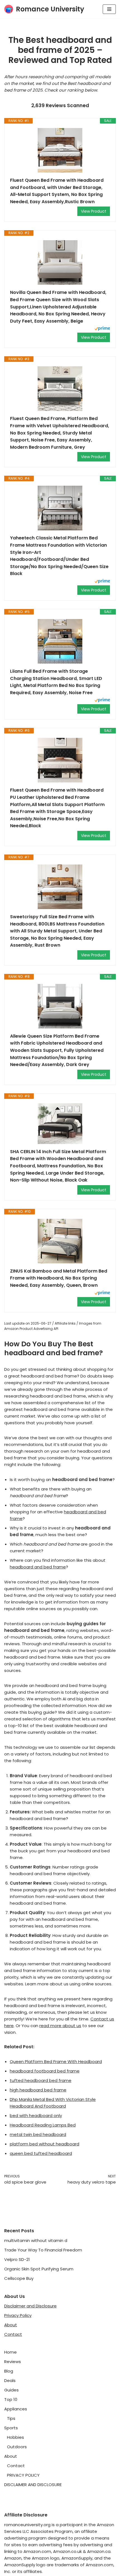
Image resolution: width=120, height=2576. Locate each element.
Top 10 (11, 2399)
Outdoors (17, 2447)
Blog (9, 2371)
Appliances (16, 2409)
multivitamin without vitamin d (36, 2240)
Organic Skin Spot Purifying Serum (39, 2269)
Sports (11, 2428)
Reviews (13, 2362)
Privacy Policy (18, 2315)
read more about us (60, 2026)
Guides (11, 2390)
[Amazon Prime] (102, 329)
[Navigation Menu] (109, 9)
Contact (13, 2334)
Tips (11, 2418)
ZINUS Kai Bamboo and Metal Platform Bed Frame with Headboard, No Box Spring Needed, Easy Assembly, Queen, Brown (59, 1278)
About (11, 2325)
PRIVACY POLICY (23, 2475)
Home (10, 2352)
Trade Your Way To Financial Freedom (43, 2250)
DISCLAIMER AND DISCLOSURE (33, 2485)
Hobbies (15, 2437)
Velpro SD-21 (17, 2259)
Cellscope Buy (19, 2278)
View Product (94, 211)
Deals (10, 2380)
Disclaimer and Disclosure (30, 2306)
